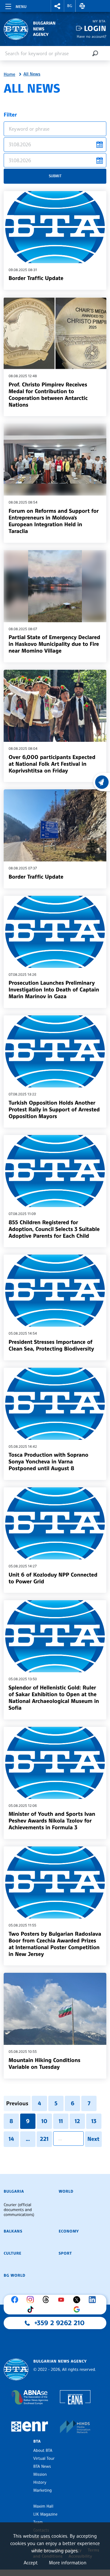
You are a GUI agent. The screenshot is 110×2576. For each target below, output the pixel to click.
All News (32, 74)
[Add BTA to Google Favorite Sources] (78, 2310)
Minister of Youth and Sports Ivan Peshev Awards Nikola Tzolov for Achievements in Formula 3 (52, 1821)
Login (95, 28)
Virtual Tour (44, 2459)
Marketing (42, 2490)
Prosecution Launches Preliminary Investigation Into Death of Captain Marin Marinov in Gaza (54, 990)
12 (77, 2121)
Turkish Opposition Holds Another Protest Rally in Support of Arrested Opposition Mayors (54, 1110)
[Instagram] (32, 2300)
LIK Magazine (45, 2514)
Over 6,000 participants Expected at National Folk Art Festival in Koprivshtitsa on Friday (52, 764)
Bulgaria (14, 2191)
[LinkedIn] (94, 2300)
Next (93, 2139)
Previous (17, 2103)
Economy (69, 2231)
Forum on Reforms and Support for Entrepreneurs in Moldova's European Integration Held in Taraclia (54, 521)
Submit (55, 176)
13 (94, 2121)
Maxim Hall (43, 2506)
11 (61, 2121)
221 (44, 2139)
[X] (78, 2300)
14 (11, 2139)
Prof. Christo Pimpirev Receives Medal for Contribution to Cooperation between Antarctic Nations (48, 395)
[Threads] (47, 2300)
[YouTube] (63, 2300)
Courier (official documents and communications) (19, 2210)
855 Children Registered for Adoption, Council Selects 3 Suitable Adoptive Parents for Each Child (54, 1229)
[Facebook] (16, 2300)
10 (44, 2121)
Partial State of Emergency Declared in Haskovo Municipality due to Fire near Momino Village (54, 644)
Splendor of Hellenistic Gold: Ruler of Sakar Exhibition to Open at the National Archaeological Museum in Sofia (54, 1698)
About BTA (43, 2451)
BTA (37, 2441)
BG (70, 6)
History (40, 2482)
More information (68, 2563)
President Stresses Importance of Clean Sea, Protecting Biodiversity (51, 1345)
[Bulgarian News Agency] (16, 2369)
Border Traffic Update (36, 278)
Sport (65, 2253)
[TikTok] (32, 2310)
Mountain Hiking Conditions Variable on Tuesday (44, 2064)
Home (9, 75)
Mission (40, 2474)
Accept (31, 2563)
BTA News (42, 2467)
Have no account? (92, 36)
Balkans (13, 2231)
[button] (57, 6)
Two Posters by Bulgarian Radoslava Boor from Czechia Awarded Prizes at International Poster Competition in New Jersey (55, 1944)
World (66, 2191)
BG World (15, 2275)
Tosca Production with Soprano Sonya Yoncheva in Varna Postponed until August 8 (48, 1462)
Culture (13, 2253)
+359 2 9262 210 (60, 2323)
